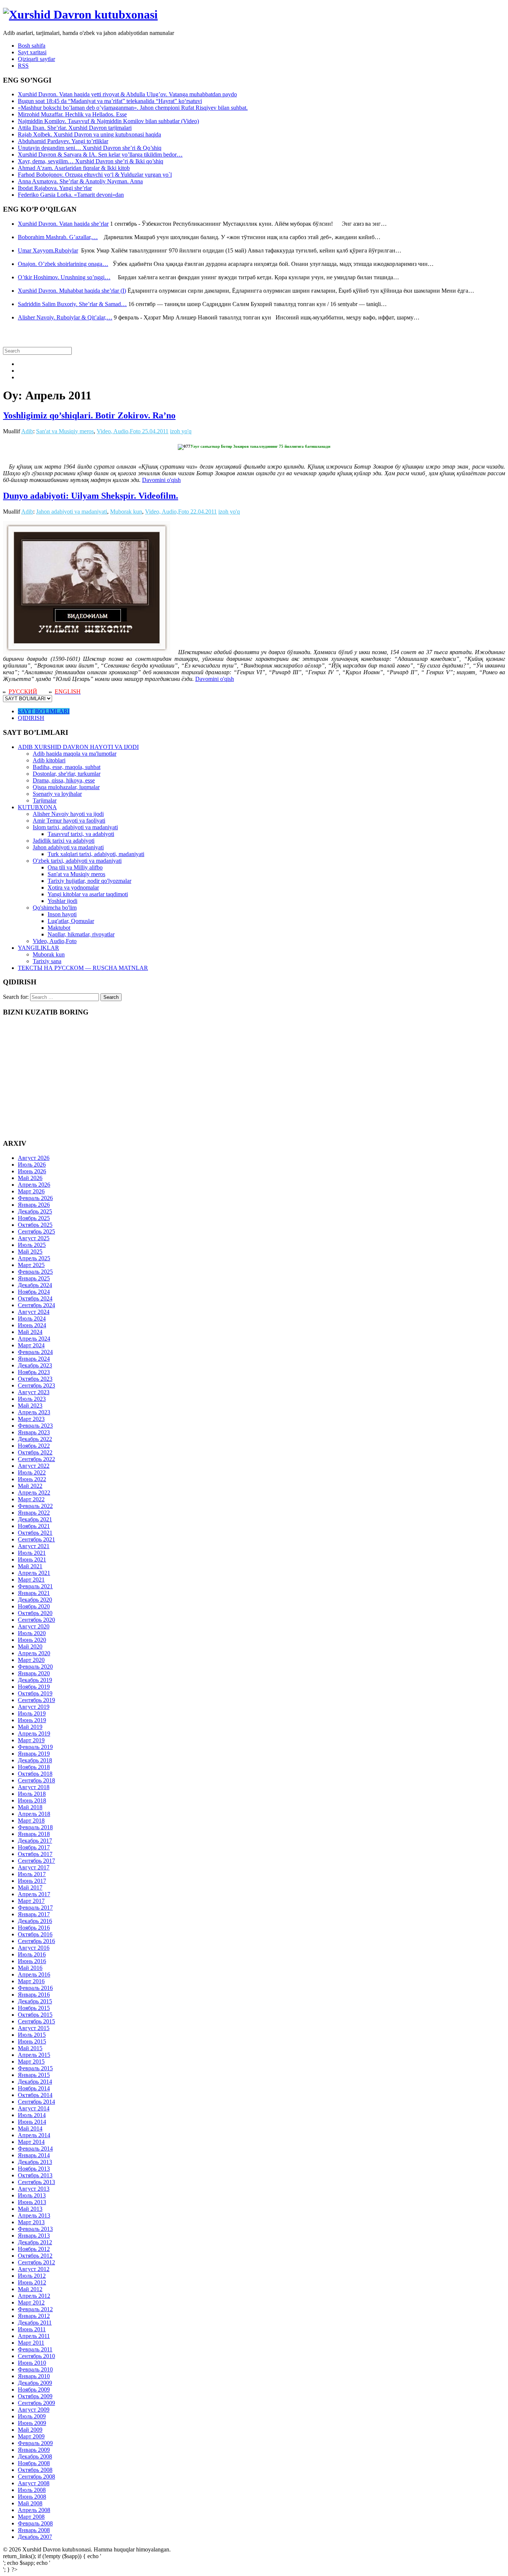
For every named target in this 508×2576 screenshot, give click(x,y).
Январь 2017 (34, 1914)
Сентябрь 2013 (36, 2182)
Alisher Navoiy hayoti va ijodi (68, 814)
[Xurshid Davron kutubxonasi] (80, 15)
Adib (27, 431)
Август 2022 (34, 1466)
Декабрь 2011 (35, 2323)
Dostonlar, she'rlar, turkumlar (67, 774)
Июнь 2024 (32, 1325)
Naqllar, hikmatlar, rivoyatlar (81, 934)
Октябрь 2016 (35, 1934)
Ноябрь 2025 (34, 1218)
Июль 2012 (32, 2276)
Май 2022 (30, 1486)
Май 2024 (30, 1332)
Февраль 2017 (35, 1908)
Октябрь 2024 (35, 1298)
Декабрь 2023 (35, 1365)
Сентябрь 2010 (36, 2356)
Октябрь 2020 (35, 1613)
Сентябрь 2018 (36, 1780)
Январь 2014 (34, 2155)
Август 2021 (34, 1546)
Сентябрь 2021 (36, 1539)
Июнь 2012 (32, 2282)
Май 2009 (30, 2430)
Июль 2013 (32, 2195)
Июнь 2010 (32, 2363)
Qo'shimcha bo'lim (55, 908)
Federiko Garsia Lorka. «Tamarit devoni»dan (71, 195)
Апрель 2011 (34, 2336)
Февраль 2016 (35, 1988)
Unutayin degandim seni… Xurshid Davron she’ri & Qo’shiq (90, 148)
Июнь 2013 (32, 2202)
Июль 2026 (32, 1165)
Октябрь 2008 (35, 2470)
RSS (23, 66)
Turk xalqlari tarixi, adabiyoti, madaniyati (96, 854)
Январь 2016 (34, 1995)
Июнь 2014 (32, 2122)
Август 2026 (34, 1158)
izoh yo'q (181, 431)
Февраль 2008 (35, 2523)
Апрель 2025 (34, 1258)
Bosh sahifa (32, 46)
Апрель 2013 (34, 2215)
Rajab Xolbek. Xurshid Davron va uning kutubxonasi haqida (89, 134)
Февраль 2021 (35, 1586)
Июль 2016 (32, 1954)
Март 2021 (31, 1580)
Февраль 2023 (35, 1426)
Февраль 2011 (35, 2349)
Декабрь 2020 (35, 1600)
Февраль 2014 (35, 2149)
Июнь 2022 (32, 1479)
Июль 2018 (32, 1794)
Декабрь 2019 (35, 1680)
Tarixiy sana (47, 961)
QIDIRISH (31, 718)
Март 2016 (31, 1981)
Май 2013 (30, 2209)
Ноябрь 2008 (34, 2463)
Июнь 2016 (32, 1961)
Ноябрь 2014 (34, 2088)
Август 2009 (34, 2410)
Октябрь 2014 (35, 2095)
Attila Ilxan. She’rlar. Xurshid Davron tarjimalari (75, 128)
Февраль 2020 (35, 1667)
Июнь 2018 (32, 1800)
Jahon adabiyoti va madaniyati (72, 512)
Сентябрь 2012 (36, 2262)
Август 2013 (34, 2189)
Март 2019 (31, 1740)
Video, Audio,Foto (119, 431)
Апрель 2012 (34, 2296)
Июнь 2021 (32, 1559)
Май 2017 (30, 1887)
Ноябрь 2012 (34, 2249)
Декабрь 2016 (35, 1921)
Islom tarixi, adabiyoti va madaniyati (75, 827)
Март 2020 (31, 1660)
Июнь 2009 (32, 2423)
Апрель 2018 (34, 1814)
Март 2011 (31, 2343)
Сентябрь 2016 (36, 1941)
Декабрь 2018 (35, 1760)
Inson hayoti (62, 914)
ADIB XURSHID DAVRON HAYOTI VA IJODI (78, 747)
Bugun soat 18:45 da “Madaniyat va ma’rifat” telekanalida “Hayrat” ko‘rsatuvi (110, 101)
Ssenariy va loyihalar (57, 794)
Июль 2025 (32, 1245)
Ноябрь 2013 (34, 2169)
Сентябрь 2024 (36, 1305)
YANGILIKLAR (38, 948)
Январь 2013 (34, 2236)
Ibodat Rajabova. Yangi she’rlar (55, 188)
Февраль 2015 (35, 2068)
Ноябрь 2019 (34, 1687)
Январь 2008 (34, 2530)
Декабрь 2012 (35, 2242)
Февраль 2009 (35, 2443)
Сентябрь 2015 (36, 2021)
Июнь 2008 (32, 2497)
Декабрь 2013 (35, 2162)
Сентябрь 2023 (36, 1385)
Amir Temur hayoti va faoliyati (69, 821)
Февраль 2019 (35, 1747)
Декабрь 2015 (35, 2001)
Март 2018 (31, 1821)
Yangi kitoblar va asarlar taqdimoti (88, 894)
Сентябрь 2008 (36, 2477)
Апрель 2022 (34, 1493)
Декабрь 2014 (35, 2082)
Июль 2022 (32, 1472)
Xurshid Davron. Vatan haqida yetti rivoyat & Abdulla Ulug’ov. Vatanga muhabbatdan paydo (127, 94)
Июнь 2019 (32, 1720)
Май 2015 (30, 2048)
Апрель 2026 (34, 1185)
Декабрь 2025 (35, 1211)
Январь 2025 (34, 1278)
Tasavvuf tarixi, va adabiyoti (81, 834)
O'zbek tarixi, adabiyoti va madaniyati (77, 861)
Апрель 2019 (34, 1734)
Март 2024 (31, 1345)
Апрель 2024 (34, 1339)
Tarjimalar (45, 800)
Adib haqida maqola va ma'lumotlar (75, 754)
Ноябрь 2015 (34, 2008)
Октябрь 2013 (35, 2175)
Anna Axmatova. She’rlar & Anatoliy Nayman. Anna (80, 181)
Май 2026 (30, 1178)
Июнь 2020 (32, 1640)
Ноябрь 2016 (34, 1928)
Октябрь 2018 (35, 1774)
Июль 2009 (32, 2416)
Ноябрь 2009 (34, 2390)
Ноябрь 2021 (34, 1526)
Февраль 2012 (35, 2309)
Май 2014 (30, 2128)
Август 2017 (34, 1867)
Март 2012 (31, 2302)
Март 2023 (31, 1419)
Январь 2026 (34, 1205)
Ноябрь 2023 (34, 1372)
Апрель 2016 (34, 1974)
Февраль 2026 (35, 1198)
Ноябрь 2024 (34, 1292)
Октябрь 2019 (35, 1693)
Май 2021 (30, 1566)
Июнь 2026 (32, 1171)
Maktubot (59, 928)
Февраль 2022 (35, 1506)
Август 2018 (34, 1787)
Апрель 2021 (34, 1573)
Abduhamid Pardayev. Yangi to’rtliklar (63, 141)
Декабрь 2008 (35, 2456)
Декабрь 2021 (35, 1519)
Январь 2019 (34, 1754)
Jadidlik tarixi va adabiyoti (64, 841)
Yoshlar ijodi (62, 901)
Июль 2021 (32, 1553)
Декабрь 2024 (35, 1285)
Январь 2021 (34, 1593)
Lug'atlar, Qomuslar (71, 921)
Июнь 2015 (32, 2041)
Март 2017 (31, 1901)
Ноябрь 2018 (34, 1767)
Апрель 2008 (34, 2510)
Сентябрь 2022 (36, 1459)
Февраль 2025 (35, 1272)
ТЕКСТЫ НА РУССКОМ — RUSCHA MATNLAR (83, 968)
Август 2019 (34, 1707)
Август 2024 (34, 1312)
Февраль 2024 (35, 1352)
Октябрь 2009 (35, 2396)
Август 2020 (34, 1626)
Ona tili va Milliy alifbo (75, 867)
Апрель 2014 (34, 2135)
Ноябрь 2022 (34, 1446)
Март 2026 (31, 1191)
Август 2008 (34, 2483)
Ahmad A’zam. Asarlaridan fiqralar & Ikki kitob (74, 168)
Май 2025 (30, 1252)
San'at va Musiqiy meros (65, 431)
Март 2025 (31, 1265)
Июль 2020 (32, 1633)
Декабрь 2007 (35, 2537)
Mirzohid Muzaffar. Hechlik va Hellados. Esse (72, 114)
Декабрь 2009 (35, 2383)
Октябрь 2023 (35, 1379)
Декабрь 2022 (35, 1439)
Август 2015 (34, 2028)
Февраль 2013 (35, 2229)
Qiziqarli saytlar (36, 59)
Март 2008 (31, 2517)
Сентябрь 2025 (36, 1231)
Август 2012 (34, 2269)
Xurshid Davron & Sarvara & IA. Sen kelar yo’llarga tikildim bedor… (100, 155)
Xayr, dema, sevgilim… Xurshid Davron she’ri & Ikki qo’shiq (91, 161)
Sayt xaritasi (32, 52)
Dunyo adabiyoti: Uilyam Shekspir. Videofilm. (91, 496)
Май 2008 (30, 2503)
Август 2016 (34, 1948)
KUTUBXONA (37, 807)
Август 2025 (34, 1238)
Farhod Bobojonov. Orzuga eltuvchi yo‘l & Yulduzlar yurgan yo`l (95, 175)
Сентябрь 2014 (36, 2102)
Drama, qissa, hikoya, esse (64, 780)
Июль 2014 (32, 2115)
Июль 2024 (32, 1318)
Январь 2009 (34, 2450)
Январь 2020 (34, 1673)
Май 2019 (30, 1727)
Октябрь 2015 (35, 2015)
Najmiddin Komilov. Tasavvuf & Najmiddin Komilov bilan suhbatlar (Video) (108, 121)
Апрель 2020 (34, 1653)
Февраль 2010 (35, 2369)
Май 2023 (30, 1406)
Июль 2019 (32, 1713)
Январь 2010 (34, 2376)
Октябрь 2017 (35, 1854)
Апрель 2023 (34, 1412)
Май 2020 (30, 1646)
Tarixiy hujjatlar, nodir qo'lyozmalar (89, 881)
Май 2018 (30, 1807)
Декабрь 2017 (35, 1841)
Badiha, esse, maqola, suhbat (67, 767)
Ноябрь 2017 (34, 1847)
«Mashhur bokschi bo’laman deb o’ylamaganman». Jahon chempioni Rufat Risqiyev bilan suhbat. (133, 108)
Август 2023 (34, 1392)
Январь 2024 (34, 1359)
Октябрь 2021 (35, 1533)
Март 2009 (31, 2436)
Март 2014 (31, 2142)
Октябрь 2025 (35, 1225)
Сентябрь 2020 (36, 1620)
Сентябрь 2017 (36, 1861)
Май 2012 (30, 2289)
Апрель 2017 (34, 1894)
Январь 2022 (34, 1513)
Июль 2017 (32, 1874)
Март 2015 (31, 2062)
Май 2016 (30, 1968)
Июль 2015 (32, 2035)
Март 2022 (31, 1499)
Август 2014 (34, 2108)
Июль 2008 (32, 2490)
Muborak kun (126, 512)
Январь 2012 (34, 2316)
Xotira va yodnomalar (73, 887)
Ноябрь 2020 (34, 1606)
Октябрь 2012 (35, 2256)
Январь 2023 (34, 1432)
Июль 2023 (32, 1399)
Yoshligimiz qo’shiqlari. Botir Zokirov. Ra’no (89, 415)
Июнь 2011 (32, 2329)
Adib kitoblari (49, 760)
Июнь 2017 (32, 1881)
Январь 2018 (34, 1834)
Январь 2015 (34, 2075)
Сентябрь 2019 (36, 1700)
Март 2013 (31, 2222)
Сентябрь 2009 (36, 2403)
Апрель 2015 (34, 2055)
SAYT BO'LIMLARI (44, 711)
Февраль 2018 (35, 1827)
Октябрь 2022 (35, 1452)
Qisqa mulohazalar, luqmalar (66, 787)
